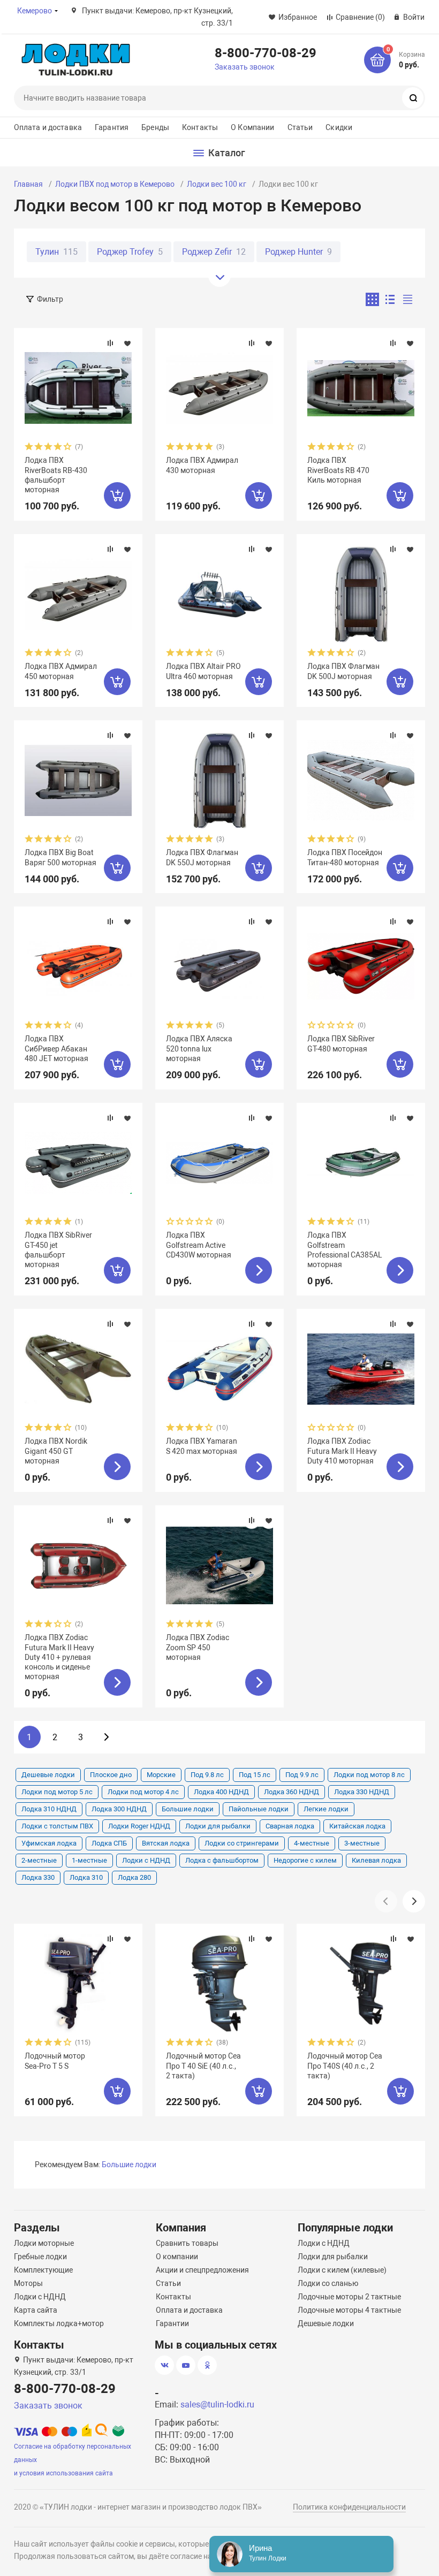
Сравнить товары (187, 2243)
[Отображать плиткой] (372, 299)
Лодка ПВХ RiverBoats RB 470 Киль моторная (338, 470)
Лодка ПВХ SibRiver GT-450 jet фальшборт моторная (58, 1250)
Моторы (28, 2283)
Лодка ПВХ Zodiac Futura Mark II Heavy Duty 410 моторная (342, 1451)
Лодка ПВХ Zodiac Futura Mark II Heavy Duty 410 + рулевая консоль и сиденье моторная (59, 1657)
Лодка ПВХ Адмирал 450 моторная (61, 671)
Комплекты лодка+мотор (59, 2323)
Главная (28, 184)
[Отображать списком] (390, 299)
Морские (161, 1775)
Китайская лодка (357, 1826)
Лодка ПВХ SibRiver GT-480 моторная (341, 1043)
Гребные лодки (40, 2257)
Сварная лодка (290, 1826)
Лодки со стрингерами (242, 1843)
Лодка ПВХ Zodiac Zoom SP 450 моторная (198, 1647)
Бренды (155, 127)
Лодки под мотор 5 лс (57, 1792)
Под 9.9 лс (302, 1775)
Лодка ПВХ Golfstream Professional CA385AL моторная (345, 1250)
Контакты (200, 127)
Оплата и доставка (48, 127)
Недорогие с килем (305, 1860)
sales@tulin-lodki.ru (217, 2404)
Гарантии (172, 2323)
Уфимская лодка (49, 1843)
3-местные (362, 1843)
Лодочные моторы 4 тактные (349, 2310)
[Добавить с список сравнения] (110, 343)
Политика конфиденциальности (349, 2507)
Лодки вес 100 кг (217, 184)
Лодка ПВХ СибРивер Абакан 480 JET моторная (56, 1048)
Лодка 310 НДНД (49, 1809)
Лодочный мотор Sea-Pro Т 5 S (55, 2061)
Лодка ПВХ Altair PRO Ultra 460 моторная (203, 671)
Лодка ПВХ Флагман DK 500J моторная (343, 671)
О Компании (252, 127)
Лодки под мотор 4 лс (143, 1792)
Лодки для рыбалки (218, 1826)
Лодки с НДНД (146, 1860)
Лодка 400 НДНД (221, 1792)
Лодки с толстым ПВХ (57, 1826)
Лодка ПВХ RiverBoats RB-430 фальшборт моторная (56, 475)
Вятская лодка (166, 1843)
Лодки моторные (44, 2243)
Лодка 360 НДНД (292, 1792)
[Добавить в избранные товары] (127, 343)
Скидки (339, 127)
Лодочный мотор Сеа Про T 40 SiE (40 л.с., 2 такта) (203, 2066)
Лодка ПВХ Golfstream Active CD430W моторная (199, 1245)
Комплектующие (43, 2270)
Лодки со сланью (328, 2283)
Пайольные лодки (259, 1809)
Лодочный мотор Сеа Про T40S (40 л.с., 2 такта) (345, 2066)
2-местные (39, 1860)
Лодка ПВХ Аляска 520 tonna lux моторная (199, 1048)
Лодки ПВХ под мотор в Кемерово (115, 184)
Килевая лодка (376, 1860)
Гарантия (112, 127)
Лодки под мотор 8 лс (369, 1775)
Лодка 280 (134, 1877)
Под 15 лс (255, 1775)
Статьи (300, 127)
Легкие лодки (326, 1809)
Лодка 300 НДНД (119, 1809)
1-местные (89, 1860)
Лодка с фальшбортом (222, 1860)
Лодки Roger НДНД (139, 1826)
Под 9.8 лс (207, 1775)
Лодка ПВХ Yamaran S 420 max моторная (202, 1446)
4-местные (312, 1843)
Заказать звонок (245, 67)
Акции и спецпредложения (202, 2270)
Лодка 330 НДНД (362, 1792)
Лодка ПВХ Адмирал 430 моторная (202, 465)
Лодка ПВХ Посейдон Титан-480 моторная (345, 857)
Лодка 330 (38, 1877)
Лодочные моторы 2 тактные (349, 2297)
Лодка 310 (86, 1877)
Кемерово (35, 11)
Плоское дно (111, 1775)
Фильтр (50, 299)
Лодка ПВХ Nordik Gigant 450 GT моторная (56, 1451)
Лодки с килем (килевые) (342, 2270)
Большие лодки (188, 1809)
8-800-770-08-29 (266, 52)
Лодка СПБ (109, 1843)
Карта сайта (36, 2310)
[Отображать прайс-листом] (408, 299)
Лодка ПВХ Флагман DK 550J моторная (202, 857)
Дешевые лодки (48, 1775)
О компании (177, 2257)
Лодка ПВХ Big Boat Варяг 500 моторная (60, 857)
